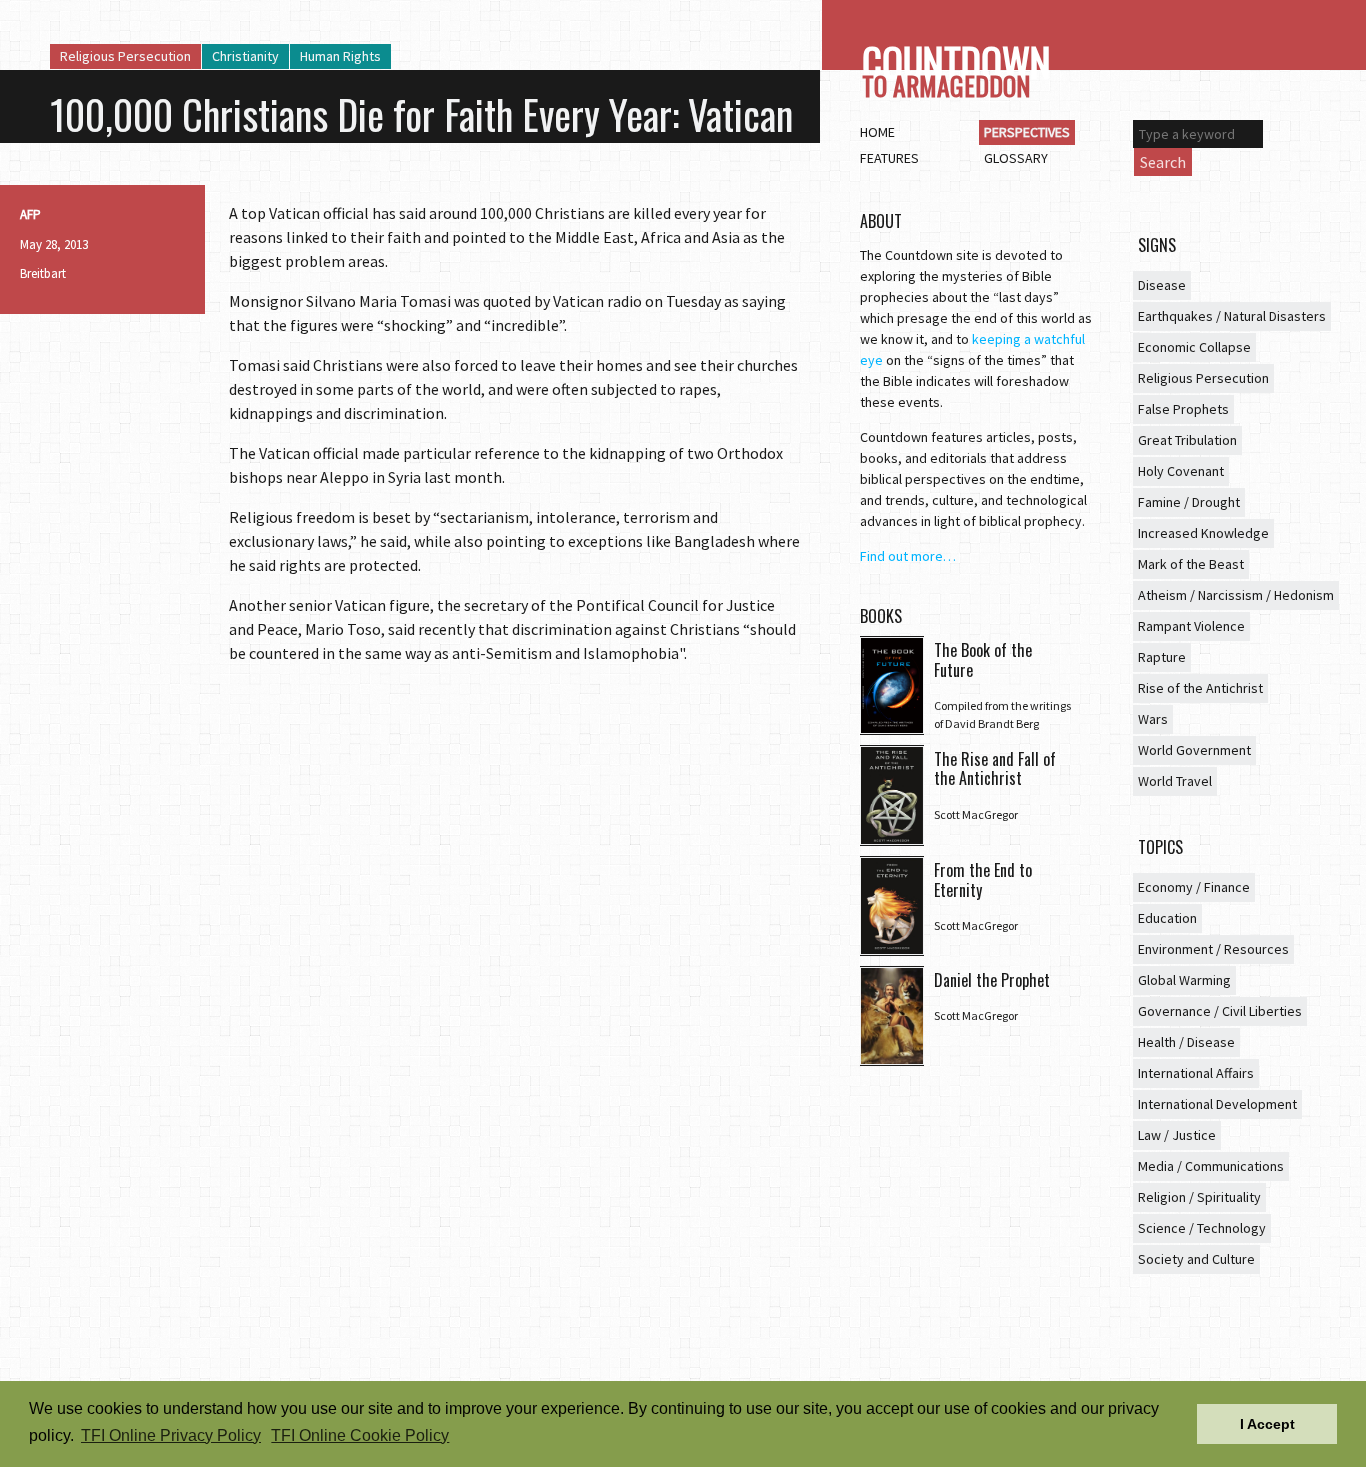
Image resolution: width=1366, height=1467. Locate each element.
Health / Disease (1186, 1042)
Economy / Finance (1194, 887)
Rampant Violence (1191, 626)
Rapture (1162, 657)
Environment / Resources (1213, 949)
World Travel (1175, 781)
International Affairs (1196, 1073)
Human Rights (340, 56)
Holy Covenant (1181, 471)
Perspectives (1027, 132)
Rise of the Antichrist (1200, 688)
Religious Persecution (125, 56)
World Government (1194, 750)
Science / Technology (1202, 1228)
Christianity (245, 56)
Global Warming (1184, 980)
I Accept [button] (1267, 1424)
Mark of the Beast (1191, 564)
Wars (1153, 719)
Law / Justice (1177, 1135)
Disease (1162, 285)
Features (889, 158)
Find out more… (908, 556)
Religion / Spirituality (1199, 1197)
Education (1167, 918)
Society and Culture (1196, 1259)
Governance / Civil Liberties (1220, 1011)
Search (1163, 162)
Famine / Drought (1189, 502)
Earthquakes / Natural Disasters (1232, 316)
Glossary (1016, 158)
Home (877, 132)
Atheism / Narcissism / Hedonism (1236, 595)
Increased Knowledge (1203, 533)
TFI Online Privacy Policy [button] (171, 1435)
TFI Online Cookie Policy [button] (360, 1435)
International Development (1217, 1104)
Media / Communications (1211, 1166)
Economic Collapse (1194, 347)
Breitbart (43, 273)
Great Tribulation (1187, 440)
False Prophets (1183, 409)
